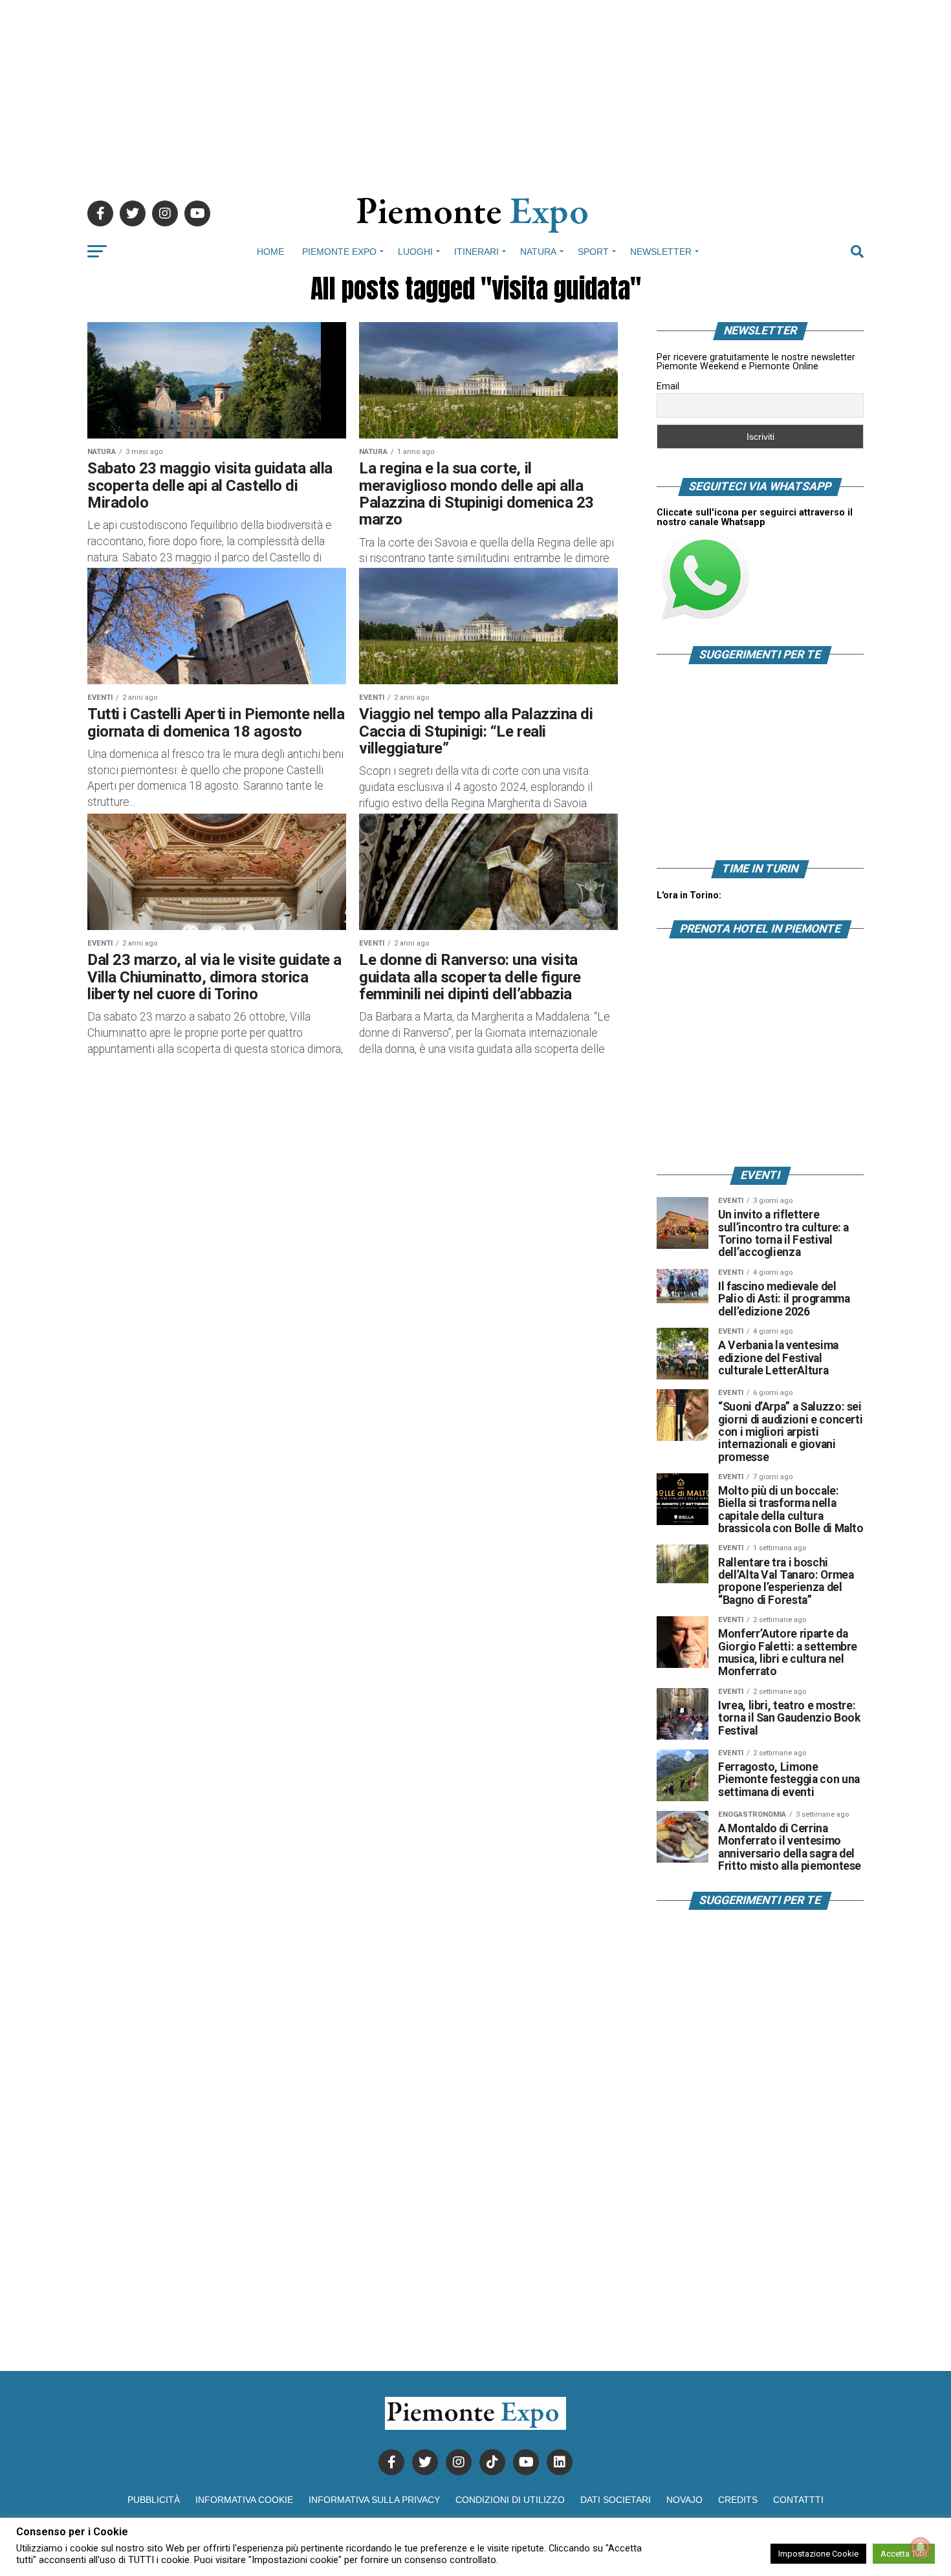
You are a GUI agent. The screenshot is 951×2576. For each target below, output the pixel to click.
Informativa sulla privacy (374, 2500)
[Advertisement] (475, 91)
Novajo (684, 2500)
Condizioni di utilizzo (510, 2500)
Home (270, 252)
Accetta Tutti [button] (904, 2554)
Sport (593, 252)
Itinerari (476, 252)
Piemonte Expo (339, 252)
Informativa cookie (244, 2500)
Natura (538, 252)
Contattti (798, 2500)
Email (668, 386)
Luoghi (415, 252)
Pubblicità (154, 2500)
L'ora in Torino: (689, 895)
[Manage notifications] (921, 2548)
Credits (738, 2500)
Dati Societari (616, 2500)
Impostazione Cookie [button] (818, 2554)
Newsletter (661, 252)
